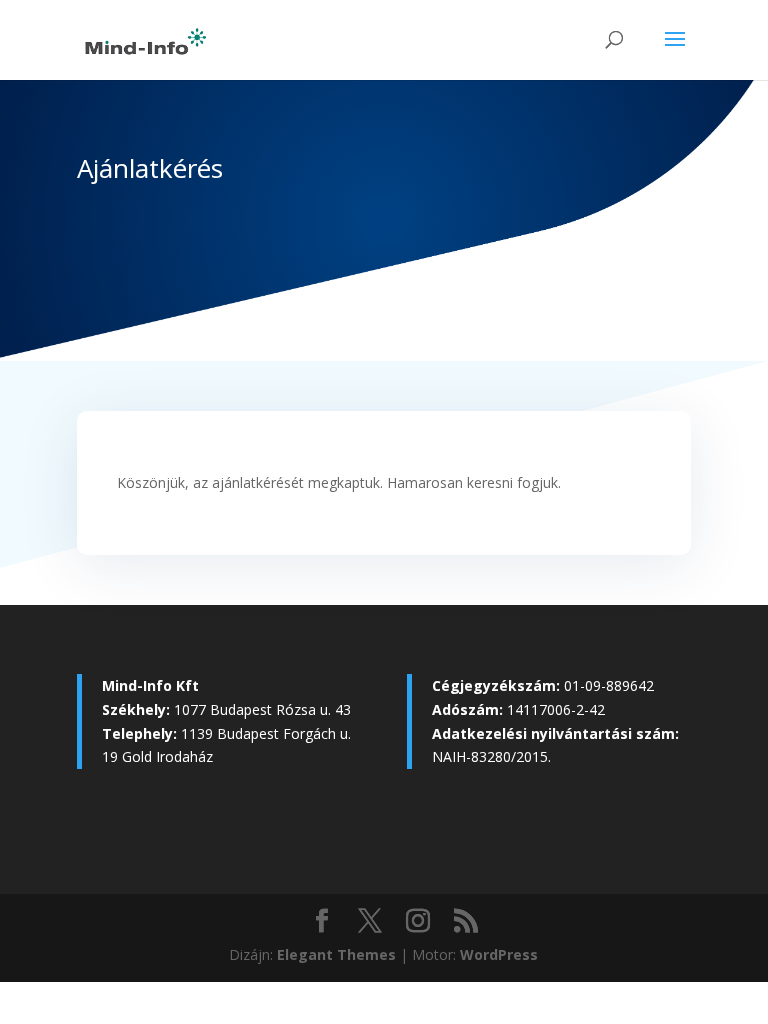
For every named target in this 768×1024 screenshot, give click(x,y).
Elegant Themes (336, 954)
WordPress (499, 954)
